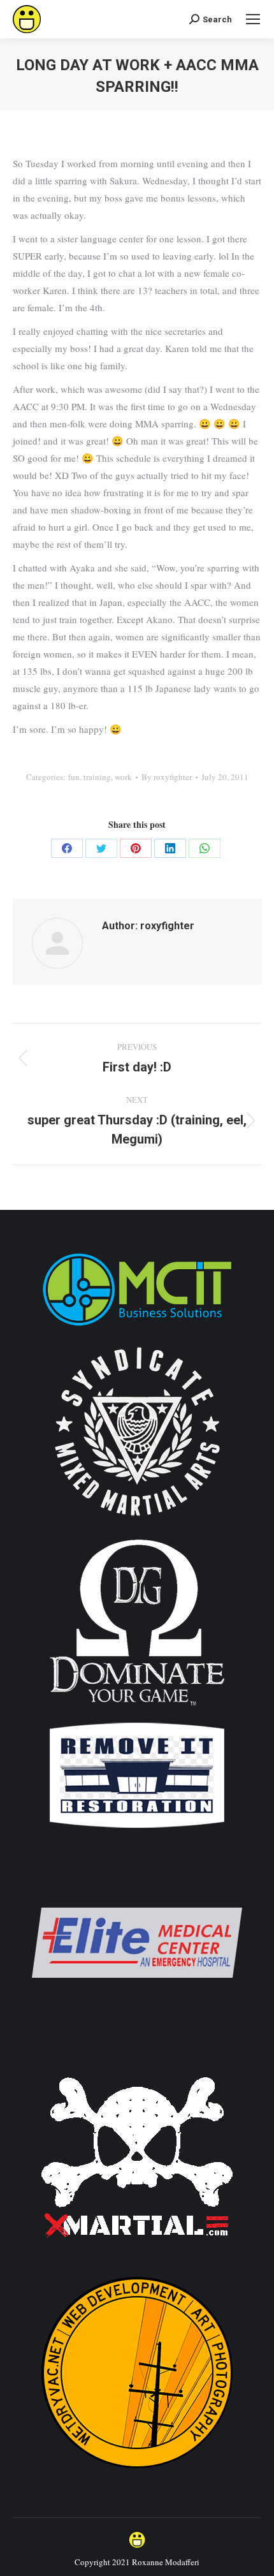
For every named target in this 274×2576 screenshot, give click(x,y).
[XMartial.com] (137, 2259)
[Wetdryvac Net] (137, 2474)
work (123, 777)
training (97, 777)
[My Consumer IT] (137, 1328)
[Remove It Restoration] (137, 1829)
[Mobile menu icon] (253, 19)
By (167, 777)
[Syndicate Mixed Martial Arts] (137, 1523)
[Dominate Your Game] (137, 1710)
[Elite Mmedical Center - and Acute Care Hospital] (137, 2044)
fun (74, 777)
